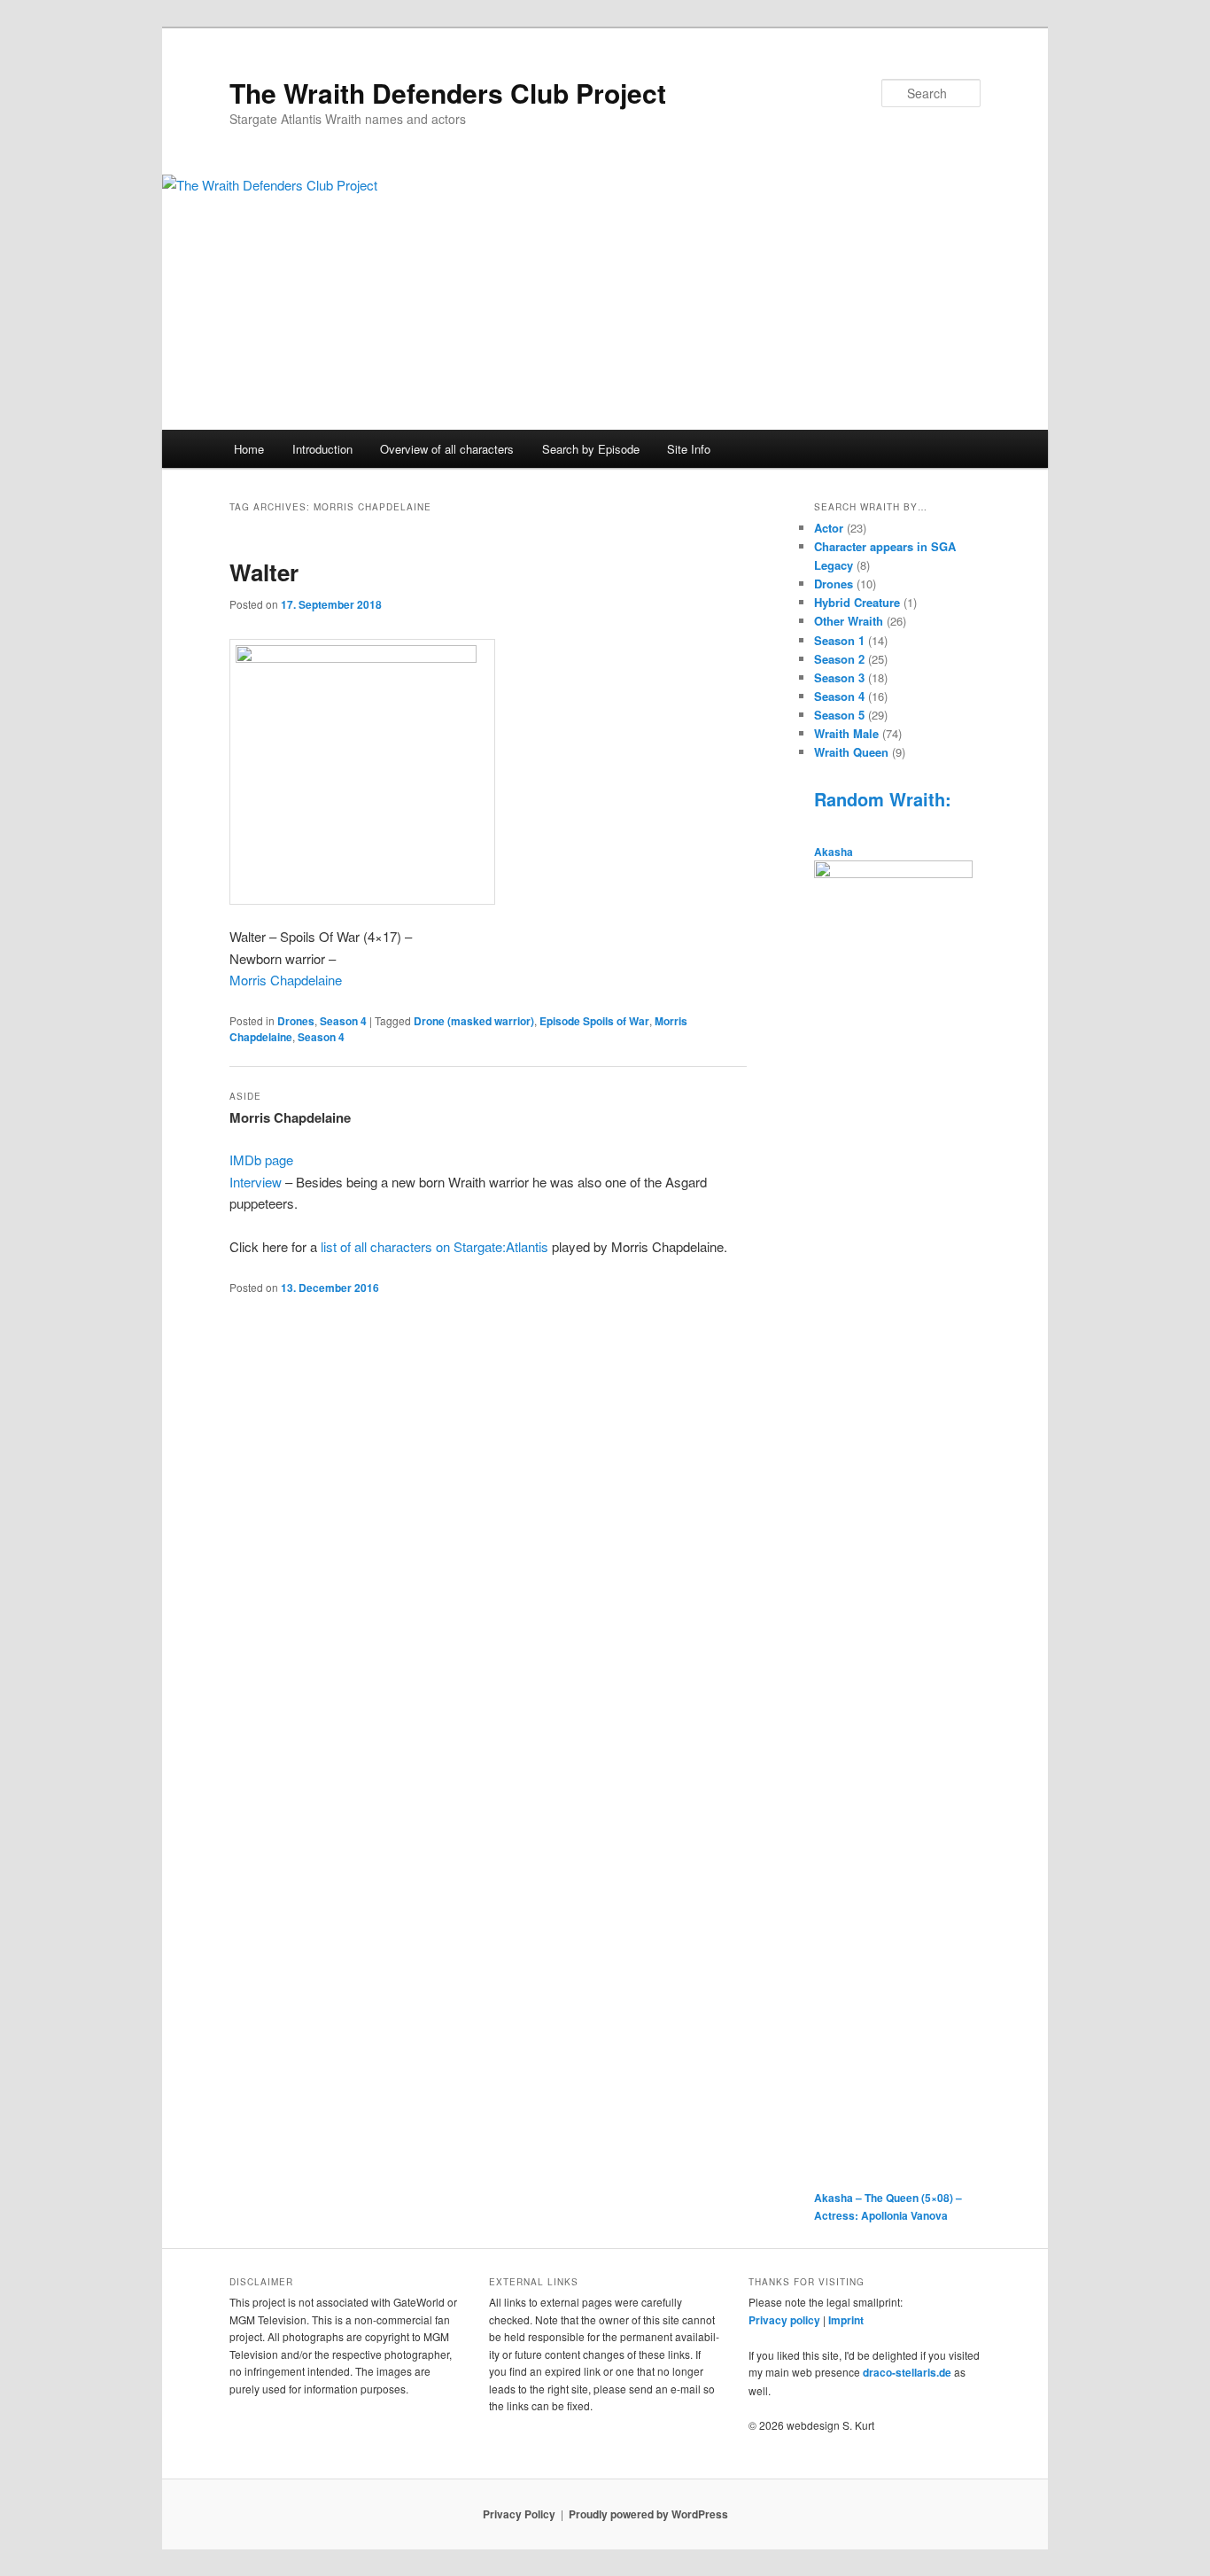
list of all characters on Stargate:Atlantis (436, 1246)
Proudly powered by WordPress (648, 2514)
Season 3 (839, 677)
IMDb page (261, 1160)
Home (249, 449)
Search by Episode (591, 449)
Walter (264, 572)
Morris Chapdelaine (286, 980)
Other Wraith (849, 621)
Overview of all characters (447, 449)
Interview (256, 1182)
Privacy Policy (519, 2514)
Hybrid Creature (857, 602)
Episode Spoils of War (594, 1021)
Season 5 (839, 715)
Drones (296, 1021)
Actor (829, 528)
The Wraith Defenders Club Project (448, 93)
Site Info (689, 449)
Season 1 (839, 640)
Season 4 (343, 1021)
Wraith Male (846, 733)
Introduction (322, 449)
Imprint (846, 2320)
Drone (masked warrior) (474, 1021)
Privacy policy (784, 2320)
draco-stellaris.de (907, 2372)
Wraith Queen (851, 752)
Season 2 (839, 659)
